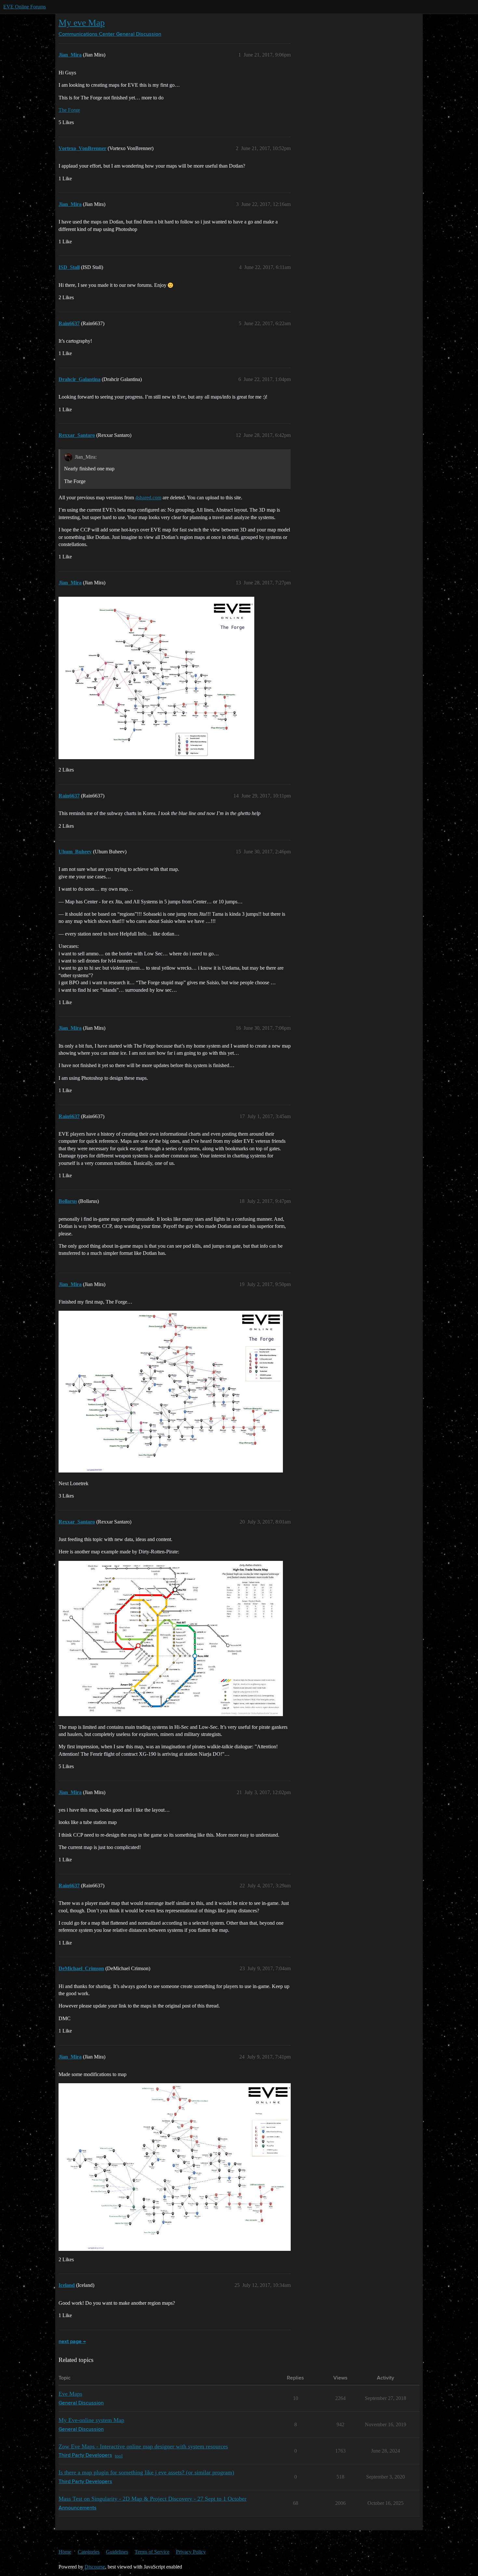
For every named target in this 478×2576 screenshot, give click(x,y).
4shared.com (148, 497)
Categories (89, 2552)
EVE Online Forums (25, 7)
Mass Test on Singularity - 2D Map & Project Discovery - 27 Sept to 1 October (153, 2499)
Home (65, 2552)
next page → (72, 2342)
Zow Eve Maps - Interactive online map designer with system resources (143, 2446)
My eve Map (82, 23)
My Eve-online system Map (91, 2420)
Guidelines (117, 2552)
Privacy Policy (191, 2552)
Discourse (95, 2567)
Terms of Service (152, 2552)
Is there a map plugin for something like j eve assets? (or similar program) (146, 2472)
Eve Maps (70, 2394)
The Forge (69, 110)
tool (119, 2456)
